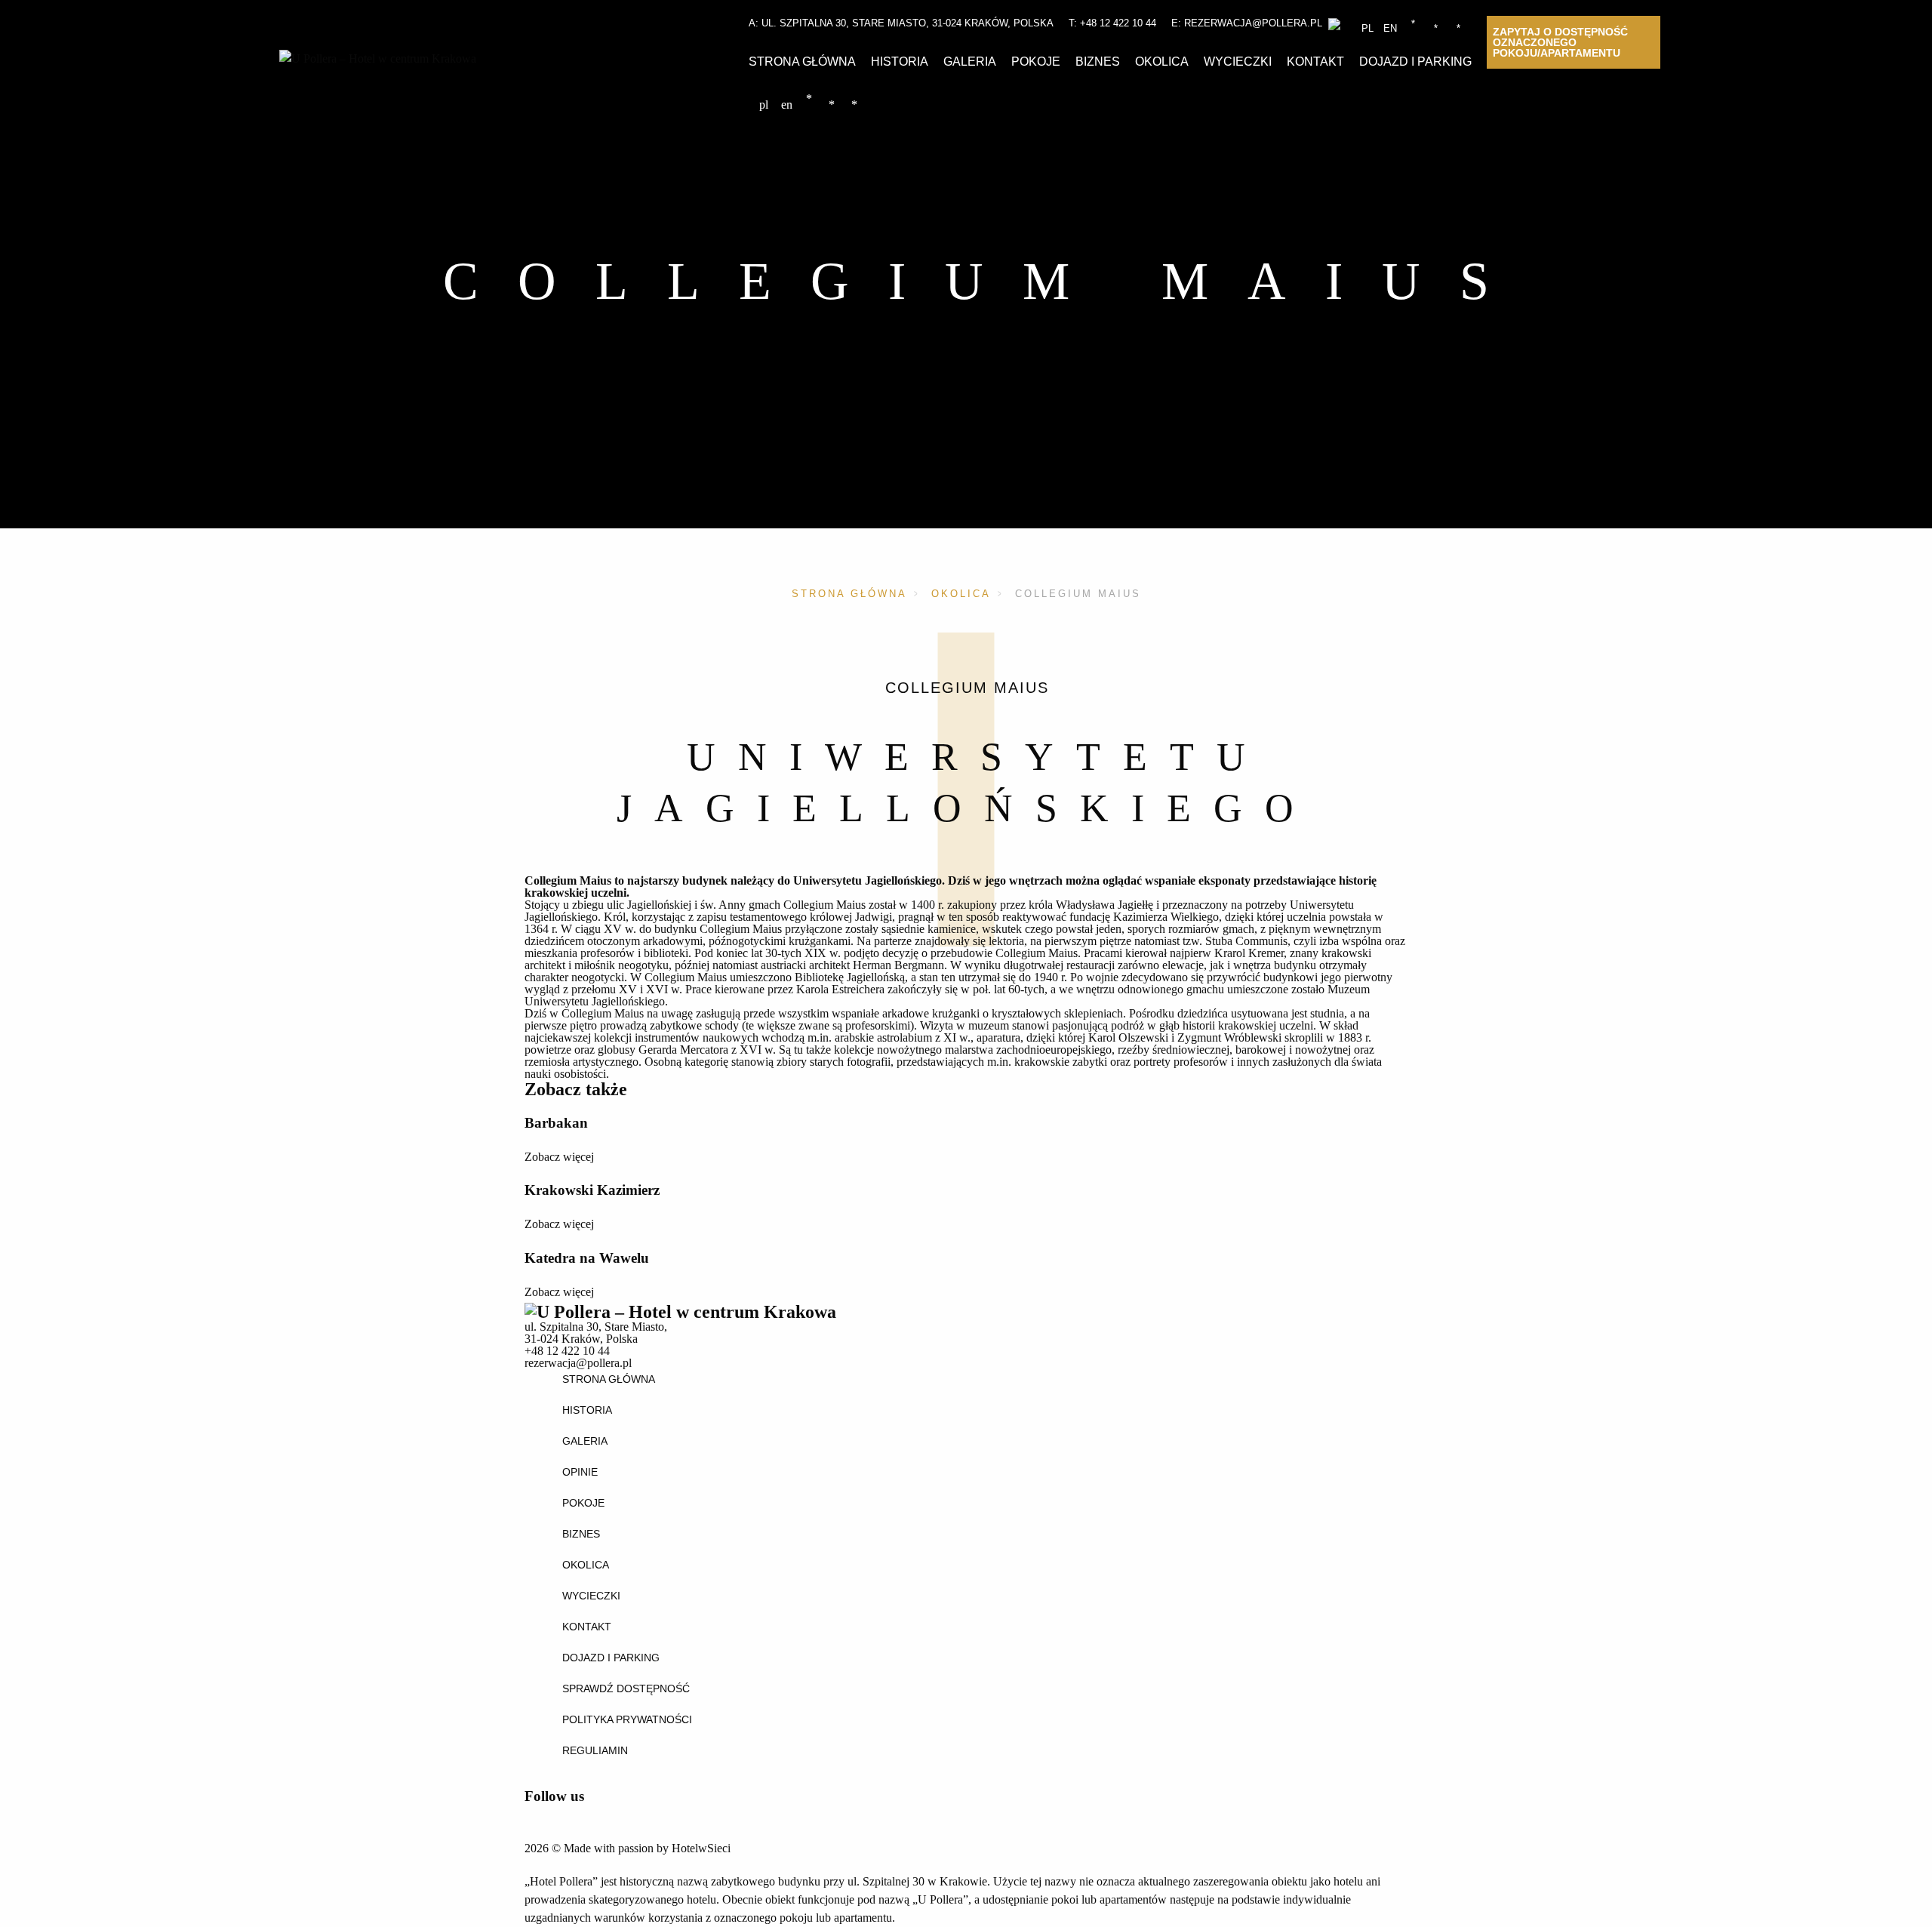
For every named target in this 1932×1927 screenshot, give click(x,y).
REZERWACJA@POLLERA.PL (1253, 23)
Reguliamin (595, 1750)
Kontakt (1315, 62)
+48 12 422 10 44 (1118, 23)
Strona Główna (802, 62)
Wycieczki (1238, 62)
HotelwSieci (701, 1848)
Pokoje (1036, 62)
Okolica (1162, 62)
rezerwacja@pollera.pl (578, 1363)
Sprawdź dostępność (626, 1688)
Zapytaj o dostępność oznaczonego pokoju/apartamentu (1560, 42)
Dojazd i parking (1415, 62)
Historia (900, 62)
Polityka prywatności (627, 1719)
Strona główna (849, 594)
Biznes (1098, 62)
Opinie (580, 1472)
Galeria (970, 62)
